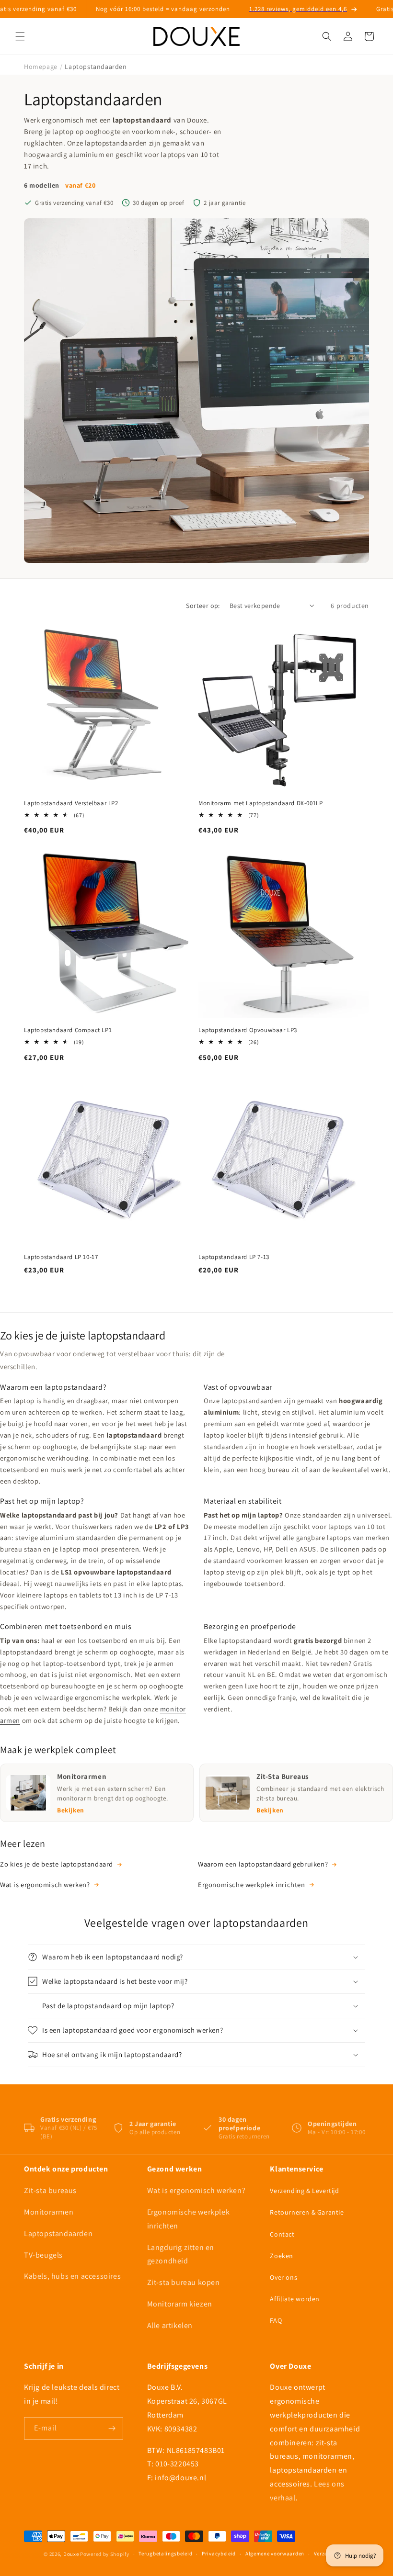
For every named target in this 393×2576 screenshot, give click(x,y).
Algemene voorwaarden (275, 2554)
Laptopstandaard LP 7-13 (234, 1257)
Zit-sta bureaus (50, 2190)
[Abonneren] (112, 2428)
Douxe (71, 2554)
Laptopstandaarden (58, 2233)
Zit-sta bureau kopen (184, 2282)
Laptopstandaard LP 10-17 (61, 1257)
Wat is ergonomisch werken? (45, 1884)
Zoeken (282, 2256)
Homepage (41, 67)
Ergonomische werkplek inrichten (252, 1884)
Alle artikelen (170, 2325)
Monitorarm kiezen (180, 2304)
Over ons (283, 2277)
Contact (282, 2234)
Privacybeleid (219, 2554)
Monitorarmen (49, 2212)
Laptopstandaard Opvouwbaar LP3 (248, 1030)
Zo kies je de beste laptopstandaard (57, 1864)
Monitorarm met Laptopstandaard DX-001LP (260, 803)
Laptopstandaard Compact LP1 (68, 1030)
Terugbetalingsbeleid (165, 2554)
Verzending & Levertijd (304, 2191)
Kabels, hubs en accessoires (72, 2276)
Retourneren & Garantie (307, 2212)
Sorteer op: (203, 606)
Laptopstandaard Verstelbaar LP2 (71, 803)
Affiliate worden (295, 2299)
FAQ (276, 2320)
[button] (20, 36)
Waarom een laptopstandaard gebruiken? (263, 1864)
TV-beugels (43, 2255)
